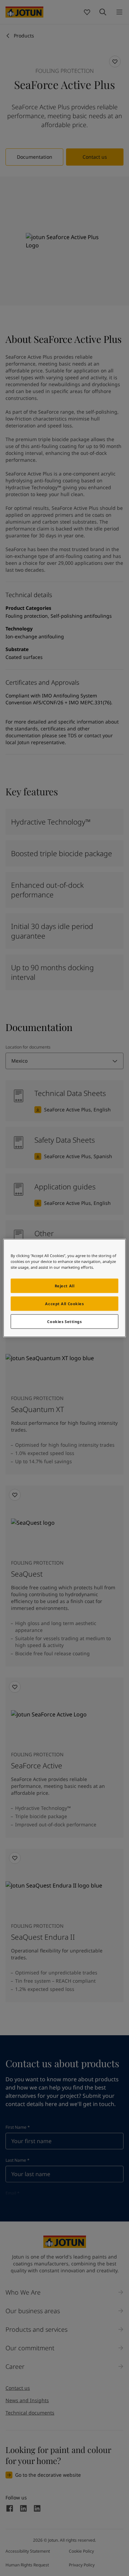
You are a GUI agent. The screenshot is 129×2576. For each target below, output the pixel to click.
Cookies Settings (64, 1321)
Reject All (65, 1286)
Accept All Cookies (64, 1304)
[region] (64, 1288)
